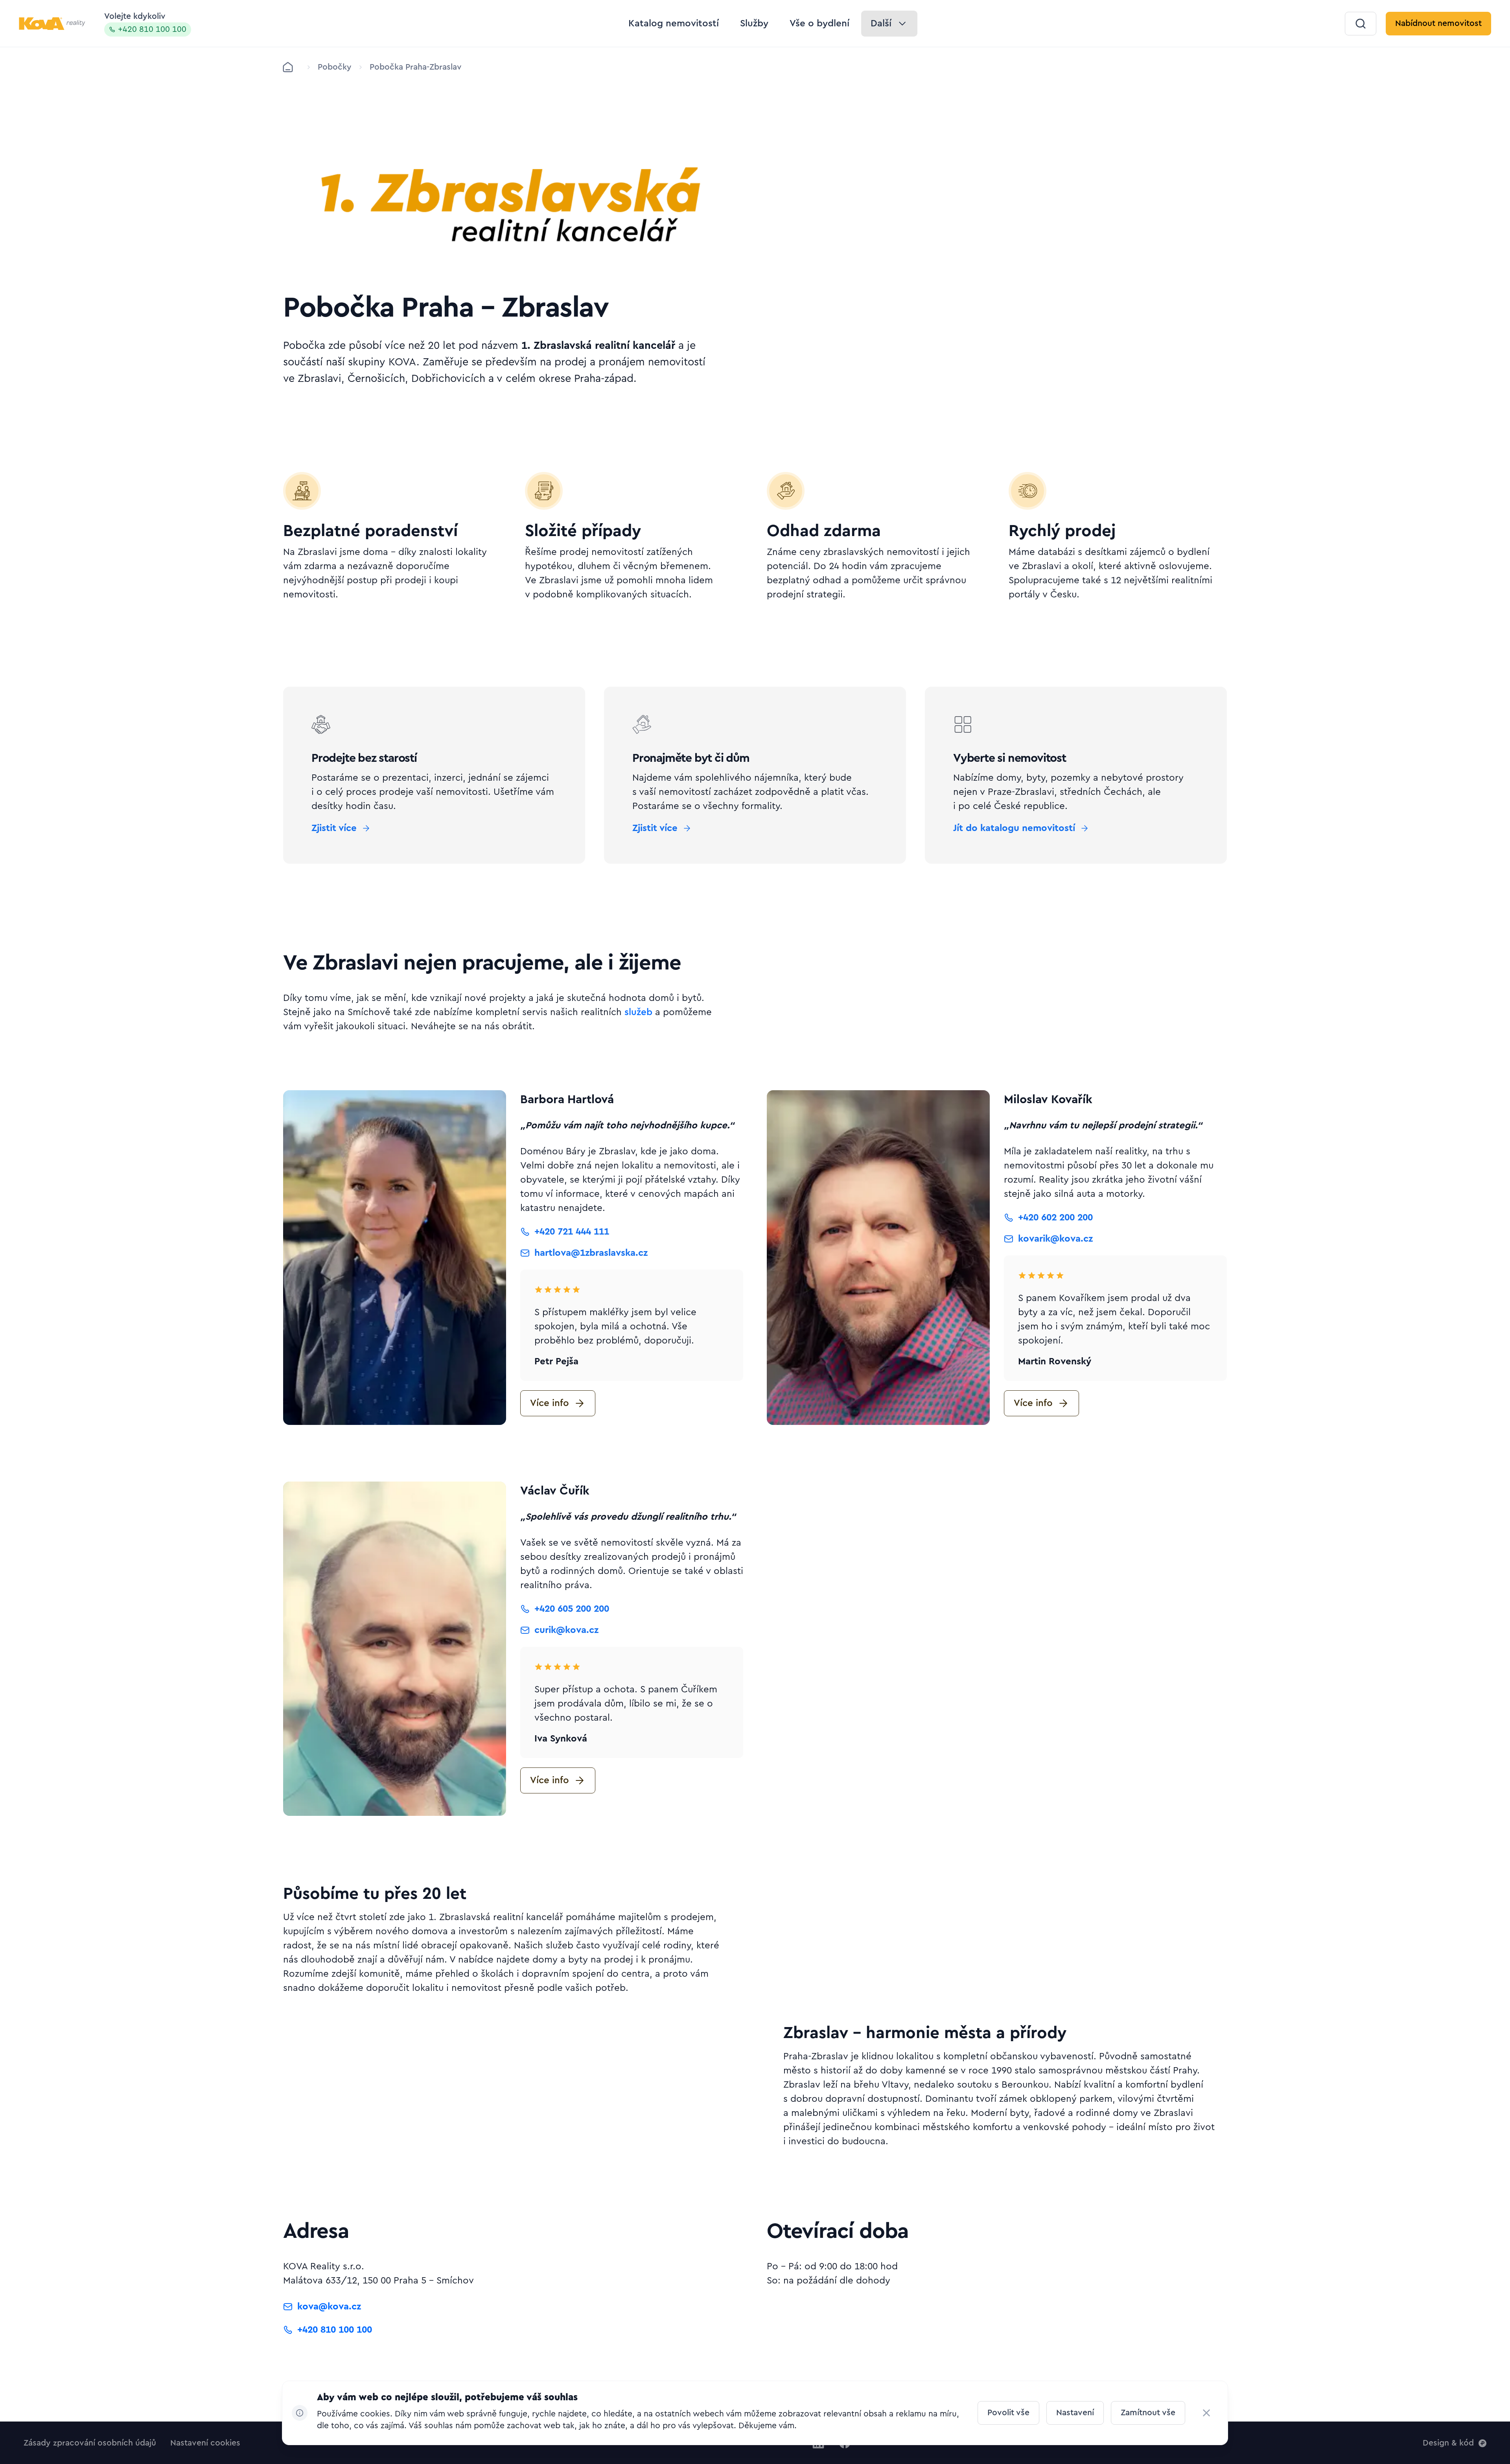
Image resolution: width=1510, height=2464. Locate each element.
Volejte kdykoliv (145, 23)
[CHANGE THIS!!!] (1206, 2413)
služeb (638, 1012)
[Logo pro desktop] (52, 24)
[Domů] (288, 67)
